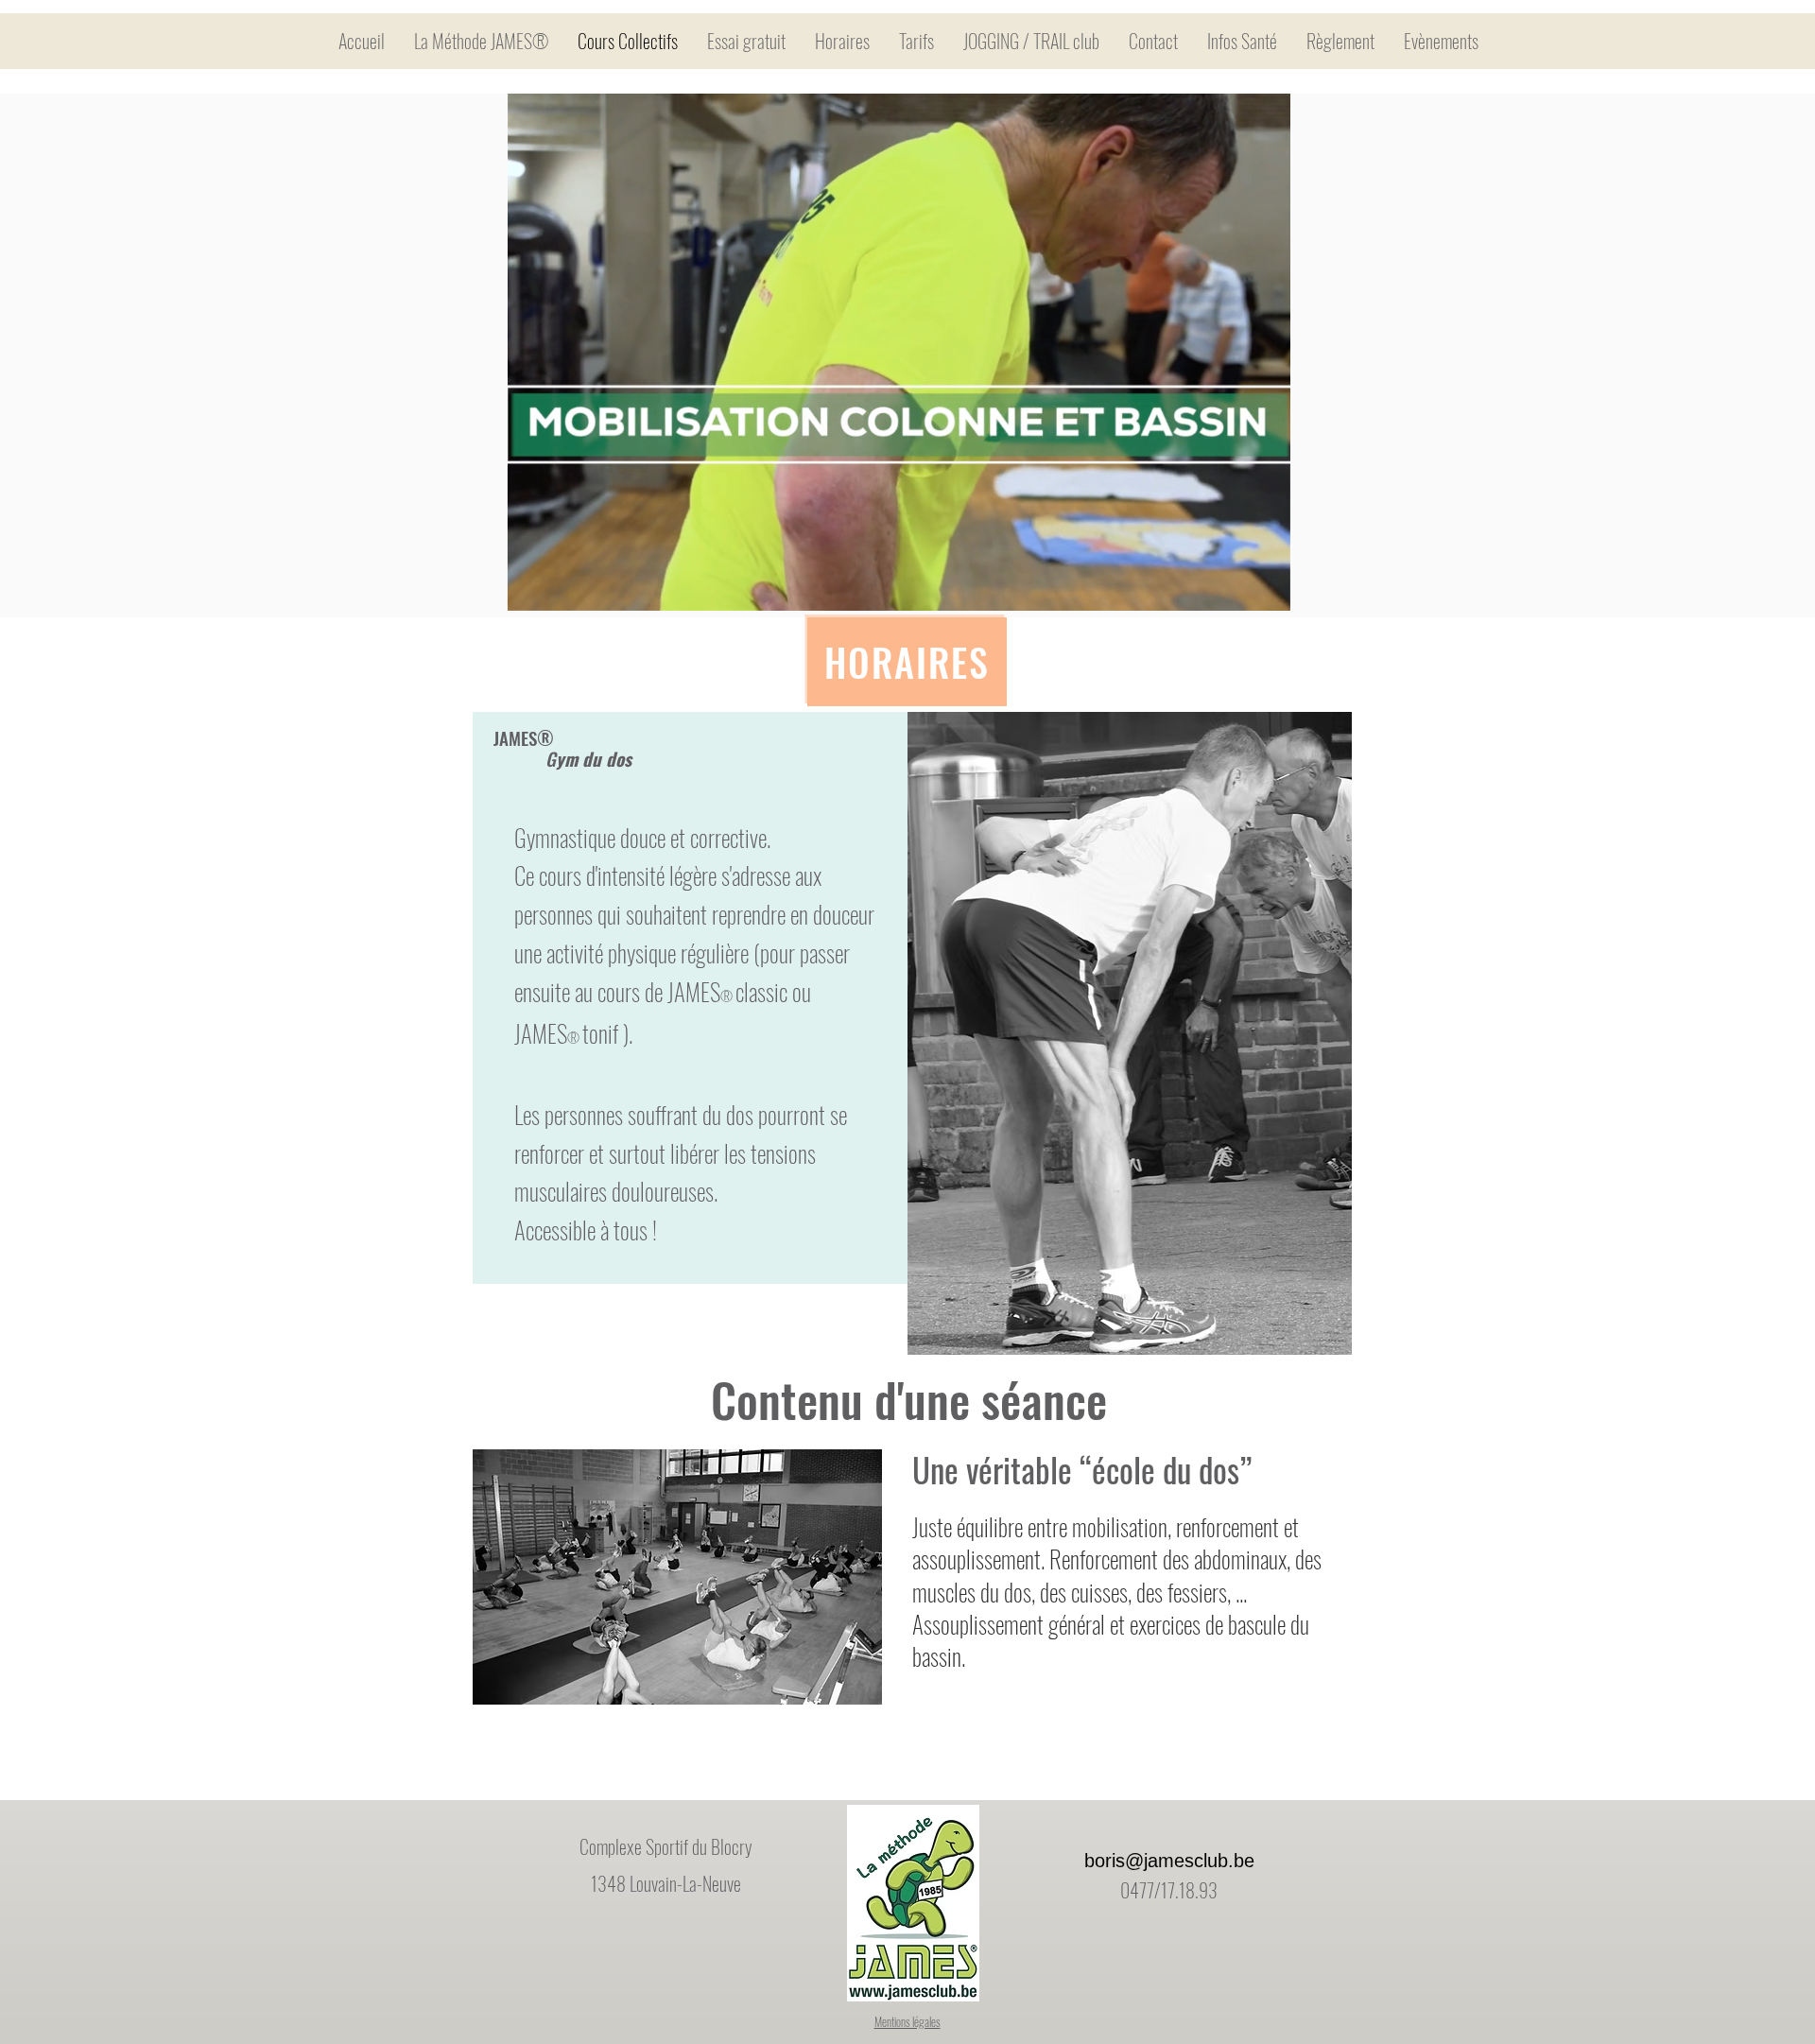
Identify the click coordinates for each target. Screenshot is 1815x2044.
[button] (1266, 590)
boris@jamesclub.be (1169, 1861)
